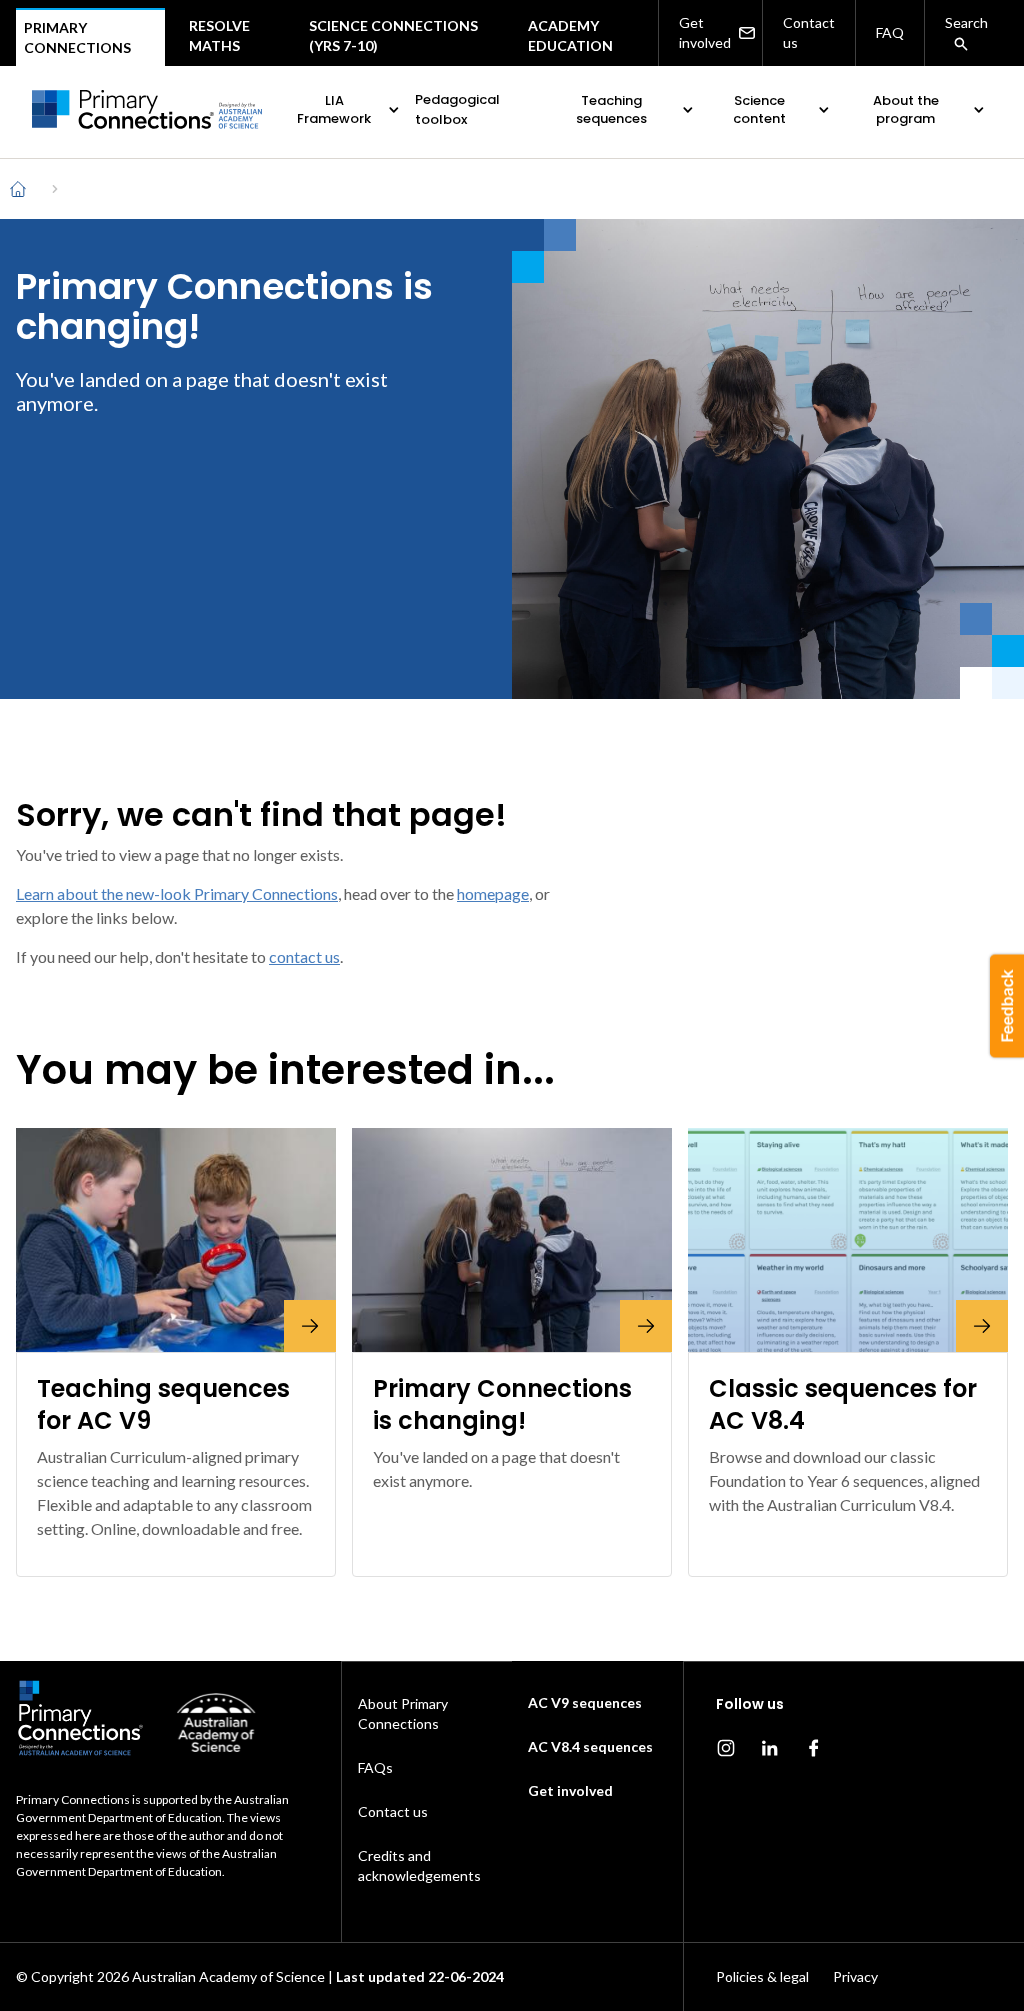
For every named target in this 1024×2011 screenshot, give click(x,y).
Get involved (705, 32)
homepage (493, 893)
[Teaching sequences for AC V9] (176, 1240)
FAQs (375, 1767)
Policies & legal (762, 1976)
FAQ (890, 32)
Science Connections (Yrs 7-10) (393, 35)
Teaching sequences (611, 109)
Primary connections (77, 37)
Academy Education (570, 35)
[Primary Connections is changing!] (512, 1240)
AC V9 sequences (585, 1702)
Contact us (809, 32)
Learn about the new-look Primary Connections (177, 893)
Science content (759, 109)
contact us (304, 956)
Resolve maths (219, 35)
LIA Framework (334, 109)
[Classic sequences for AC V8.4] (848, 1240)
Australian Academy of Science (228, 1976)
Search (966, 22)
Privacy (855, 1976)
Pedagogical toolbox (457, 109)
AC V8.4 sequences (590, 1746)
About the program (906, 109)
